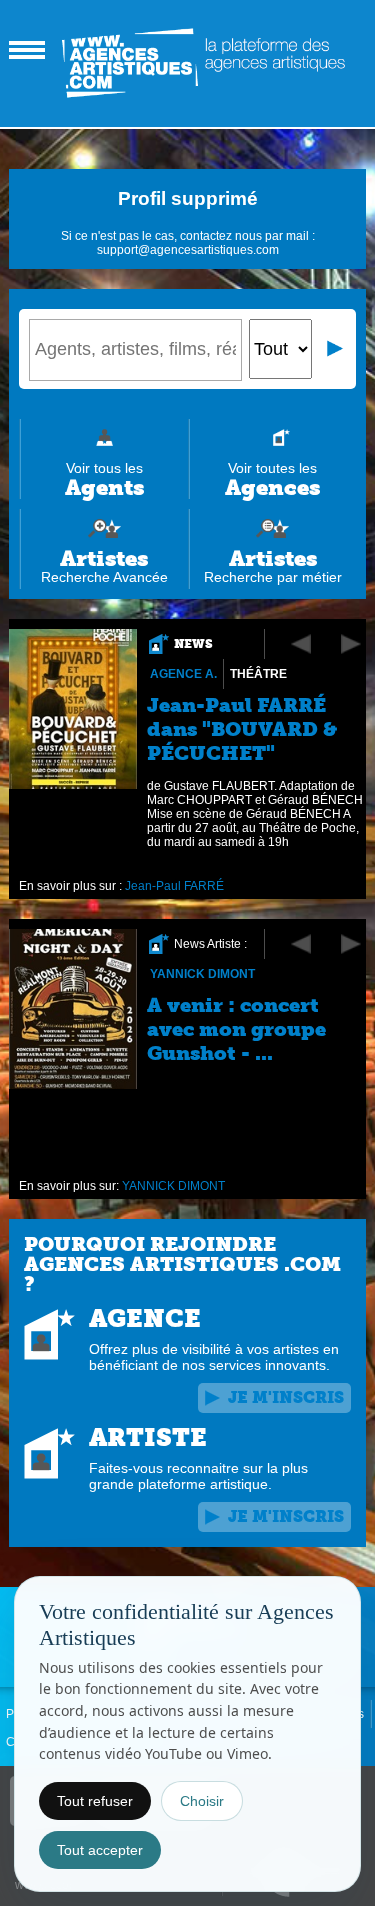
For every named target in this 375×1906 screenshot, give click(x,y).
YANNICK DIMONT (202, 974)
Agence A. (183, 674)
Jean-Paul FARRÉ (174, 886)
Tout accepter (100, 1850)
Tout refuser (95, 1801)
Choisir (202, 1801)
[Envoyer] (336, 349)
